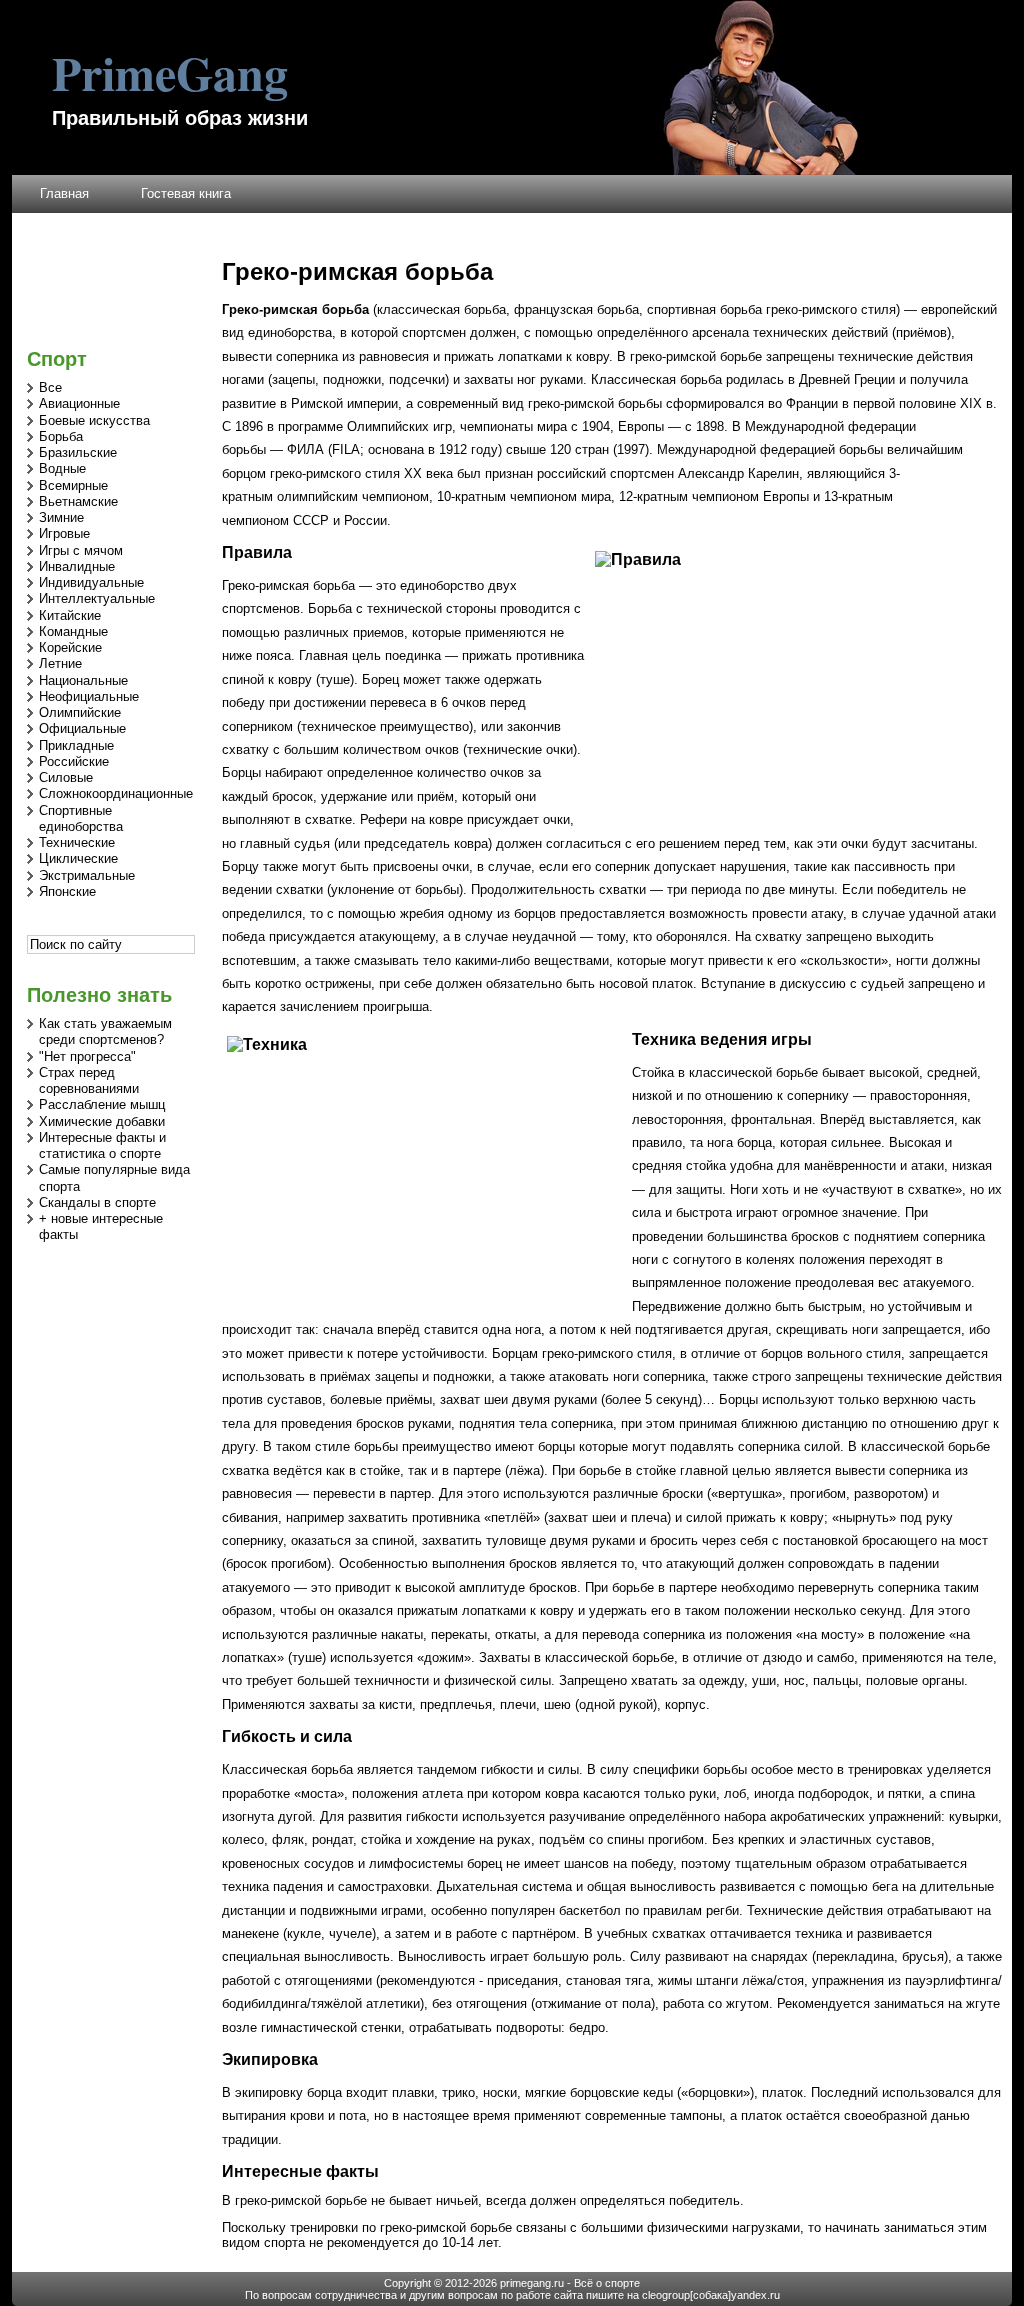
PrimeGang (170, 72)
